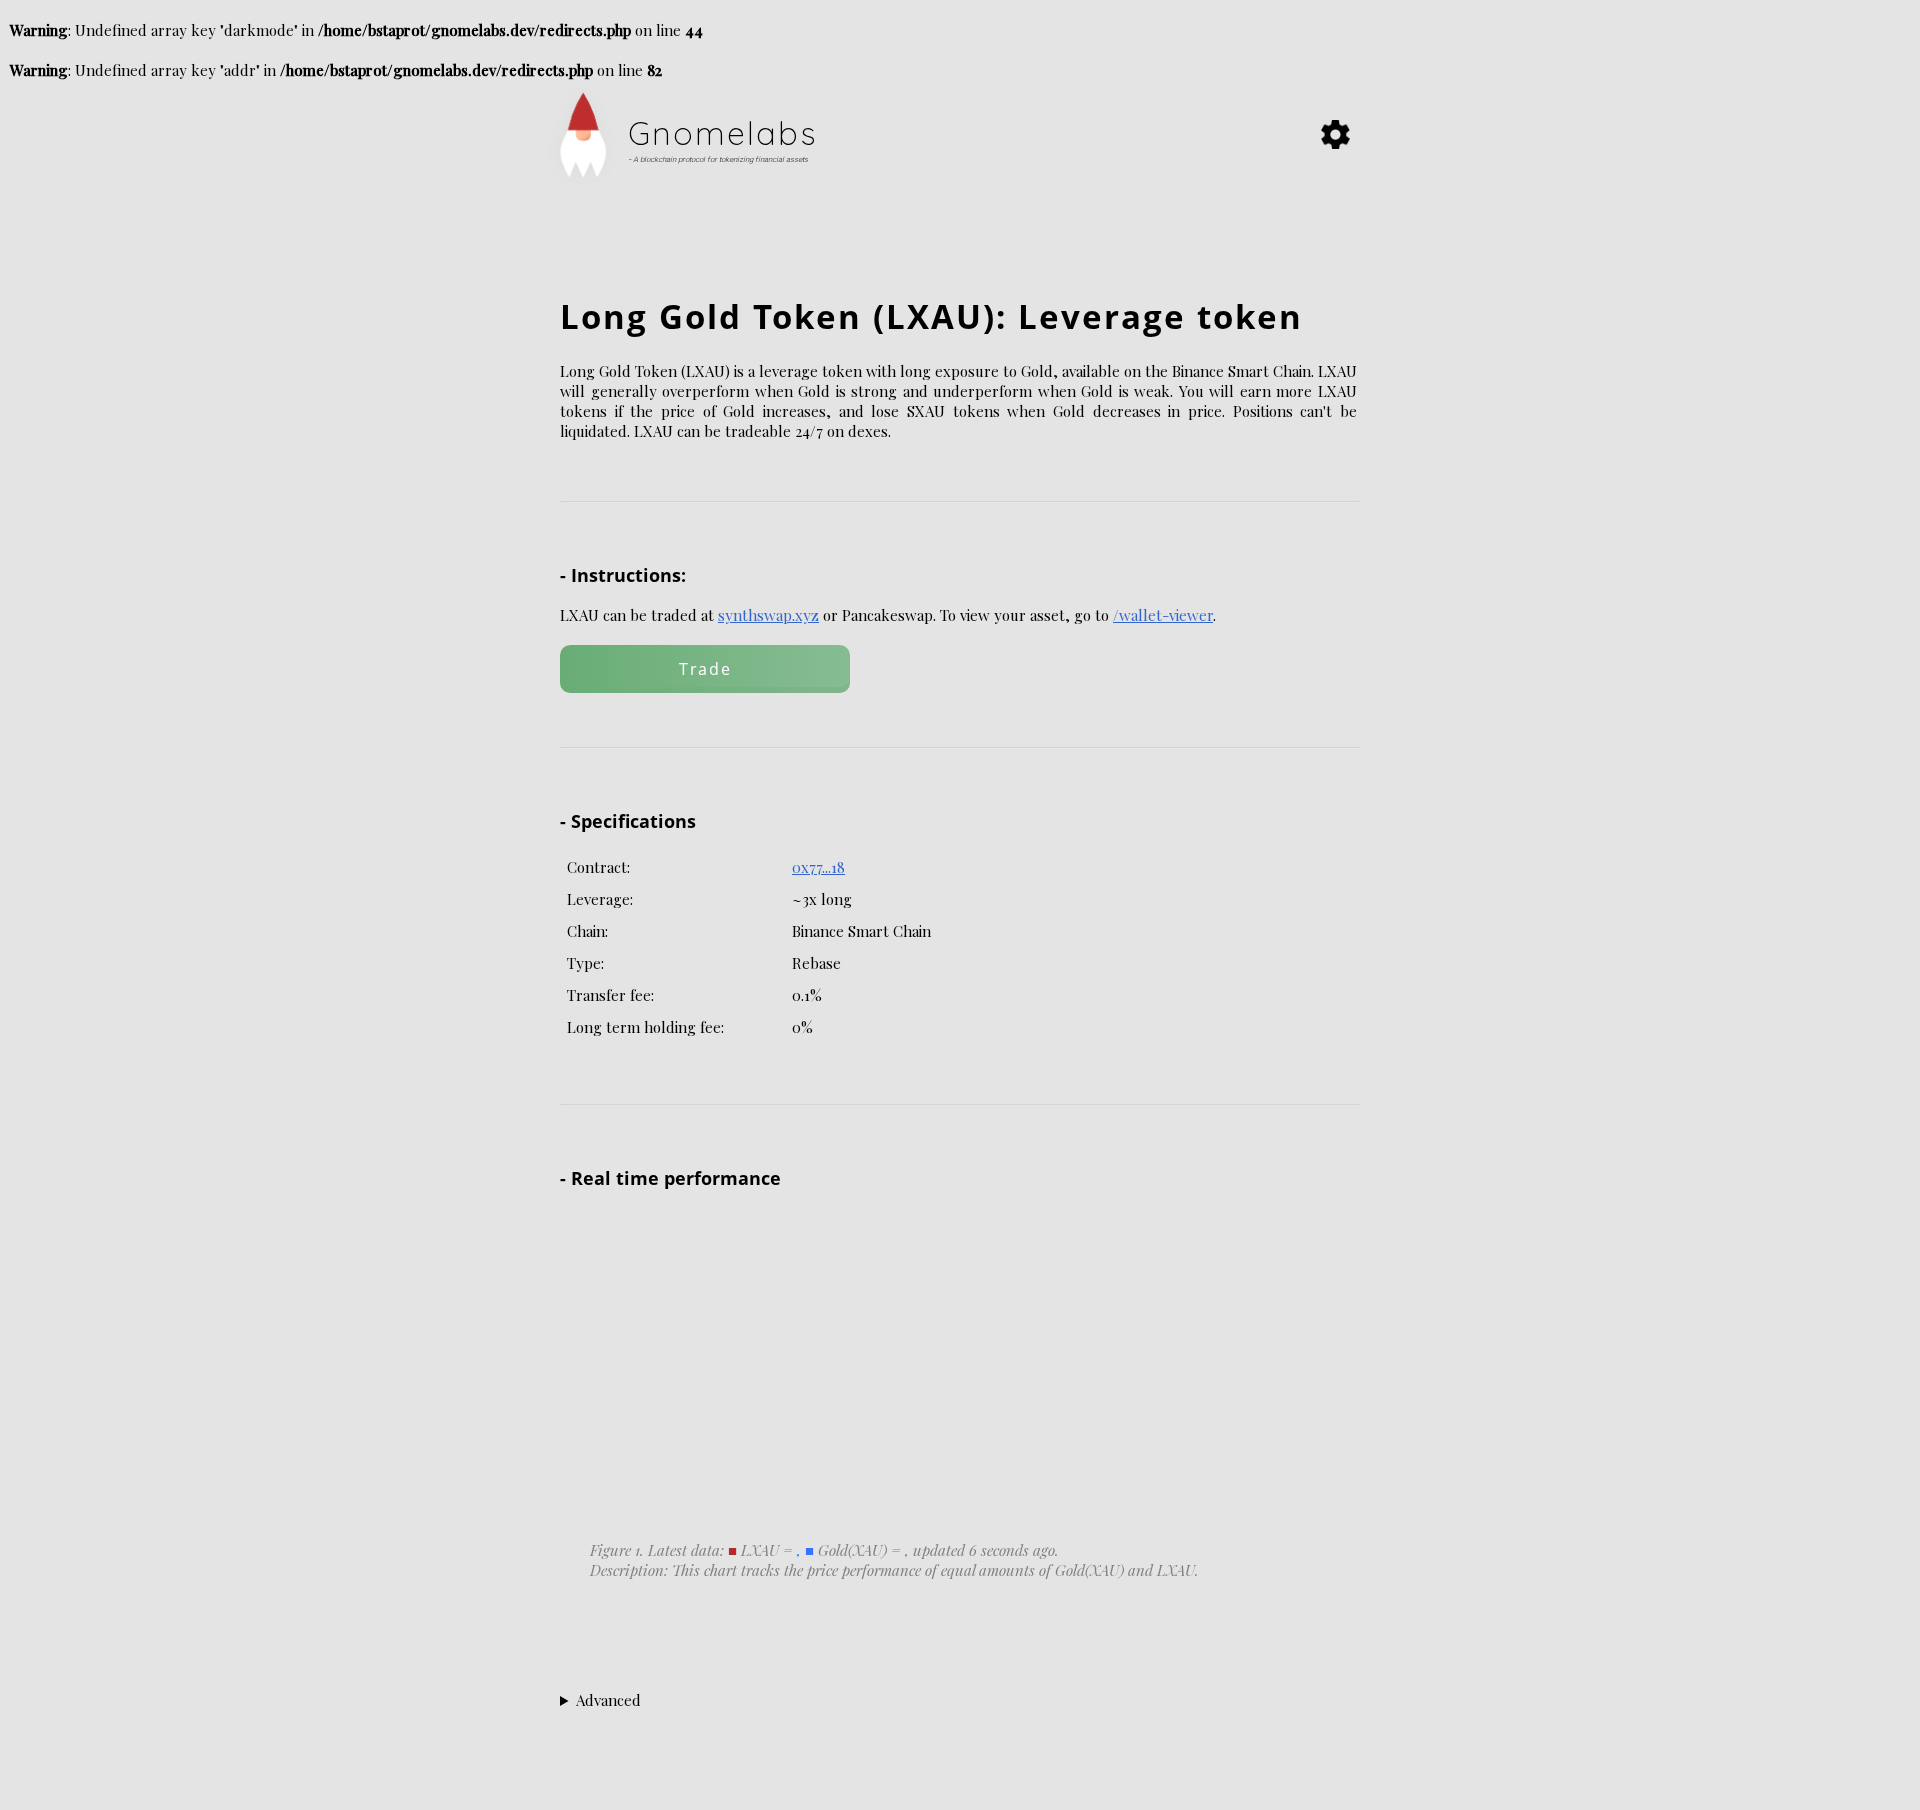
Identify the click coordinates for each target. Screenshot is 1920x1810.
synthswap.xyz (768, 615)
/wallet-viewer (1163, 615)
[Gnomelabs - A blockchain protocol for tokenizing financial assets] (594, 188)
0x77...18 (818, 867)
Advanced (608, 1700)
